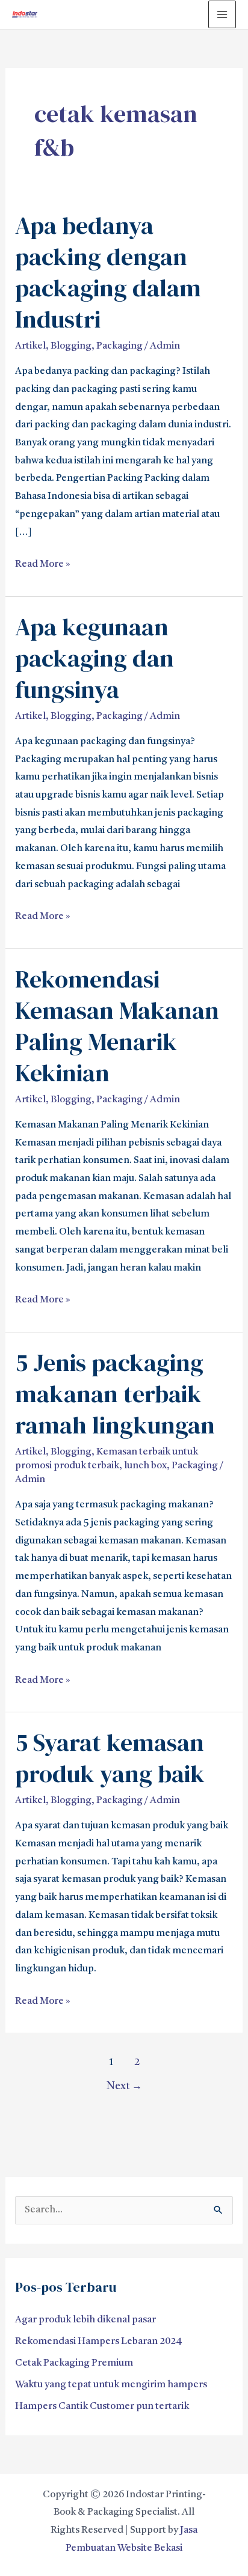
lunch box (145, 1466)
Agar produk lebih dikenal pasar (85, 2320)
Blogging (71, 346)
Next (124, 2086)
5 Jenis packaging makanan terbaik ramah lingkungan (115, 1394)
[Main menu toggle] (222, 14)
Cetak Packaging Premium (74, 2363)
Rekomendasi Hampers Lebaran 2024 (99, 2342)
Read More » (43, 563)
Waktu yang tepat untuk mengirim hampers (111, 2385)
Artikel (30, 346)
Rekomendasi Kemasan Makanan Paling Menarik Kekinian (117, 1026)
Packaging (119, 346)
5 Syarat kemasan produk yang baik (110, 1758)
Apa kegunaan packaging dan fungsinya (95, 658)
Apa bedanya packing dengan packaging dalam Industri (108, 272)
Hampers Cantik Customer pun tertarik (102, 2407)
